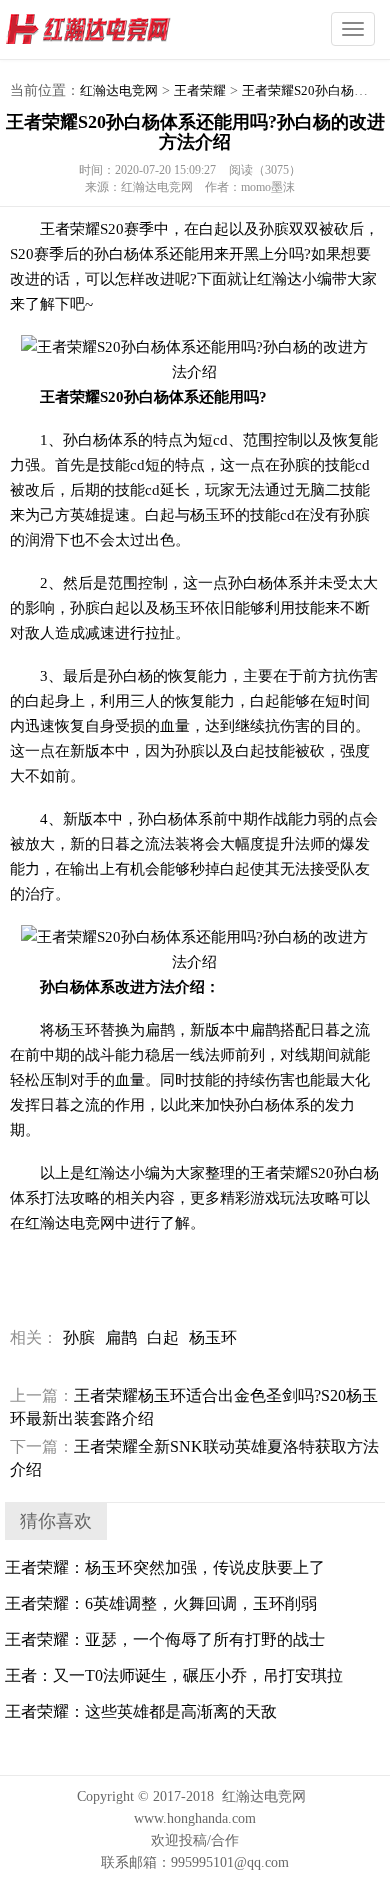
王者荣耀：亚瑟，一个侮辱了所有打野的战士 (165, 1639)
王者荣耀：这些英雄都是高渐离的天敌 (141, 1711)
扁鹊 (121, 1337)
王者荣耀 (200, 90)
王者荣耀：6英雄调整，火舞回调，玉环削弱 (161, 1603)
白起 (163, 1337)
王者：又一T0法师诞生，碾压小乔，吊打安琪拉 (174, 1675)
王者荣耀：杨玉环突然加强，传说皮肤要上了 (165, 1567)
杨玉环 (213, 1337)
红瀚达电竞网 (125, 30)
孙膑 (79, 1337)
